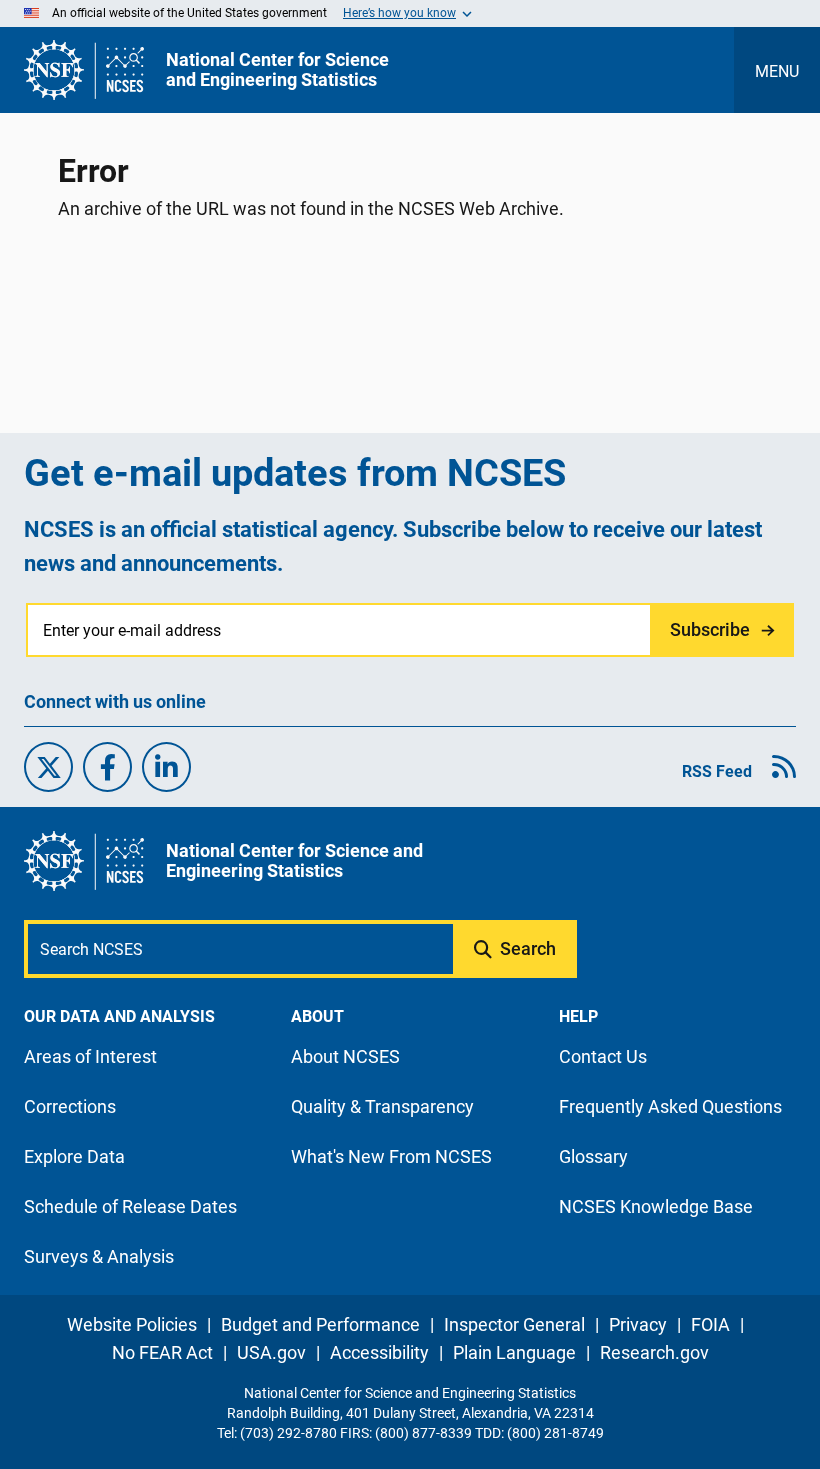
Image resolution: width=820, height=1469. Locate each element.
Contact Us (603, 1056)
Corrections (70, 1106)
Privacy (638, 1324)
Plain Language (514, 1352)
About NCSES (345, 1056)
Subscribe (710, 629)
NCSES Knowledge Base (656, 1206)
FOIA (710, 1324)
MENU (777, 71)
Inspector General (514, 1324)
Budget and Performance (320, 1324)
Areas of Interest (90, 1056)
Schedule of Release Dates (130, 1206)
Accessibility (379, 1352)
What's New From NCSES (391, 1156)
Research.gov (654, 1352)
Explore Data (74, 1156)
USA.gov (271, 1352)
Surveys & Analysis (99, 1256)
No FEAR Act (162, 1352)
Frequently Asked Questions (670, 1106)
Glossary (593, 1156)
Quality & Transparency (382, 1106)
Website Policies (132, 1324)
